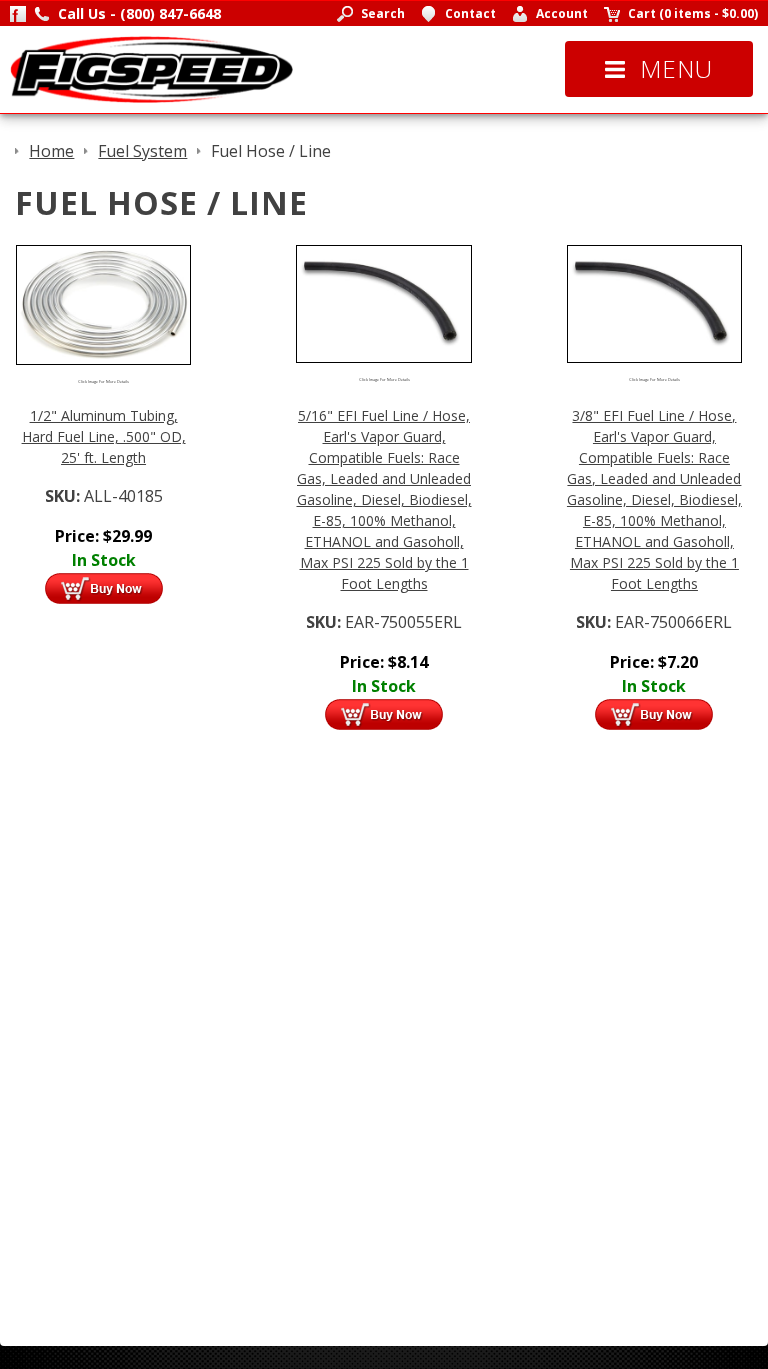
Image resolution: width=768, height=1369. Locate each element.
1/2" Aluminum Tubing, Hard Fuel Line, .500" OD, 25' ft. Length (104, 436)
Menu (676, 68)
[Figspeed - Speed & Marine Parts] (151, 68)
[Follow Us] (18, 13)
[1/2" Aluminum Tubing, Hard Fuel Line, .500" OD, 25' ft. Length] (103, 303)
